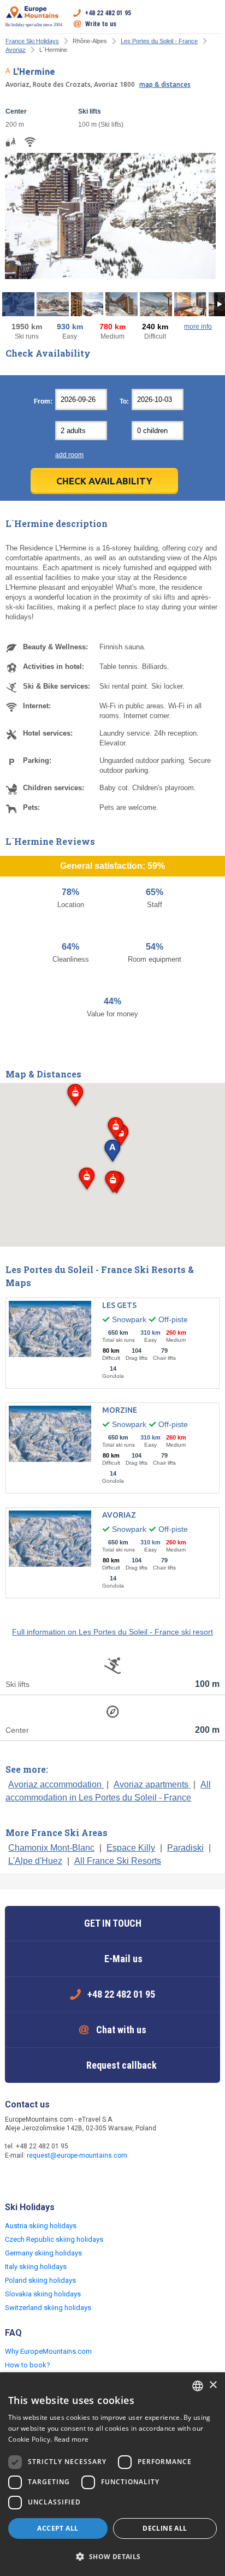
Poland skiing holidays (40, 2280)
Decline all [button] (165, 2528)
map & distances (165, 84)
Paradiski (185, 1848)
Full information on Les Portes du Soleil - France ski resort (112, 1632)
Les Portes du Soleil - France (159, 41)
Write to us (101, 24)
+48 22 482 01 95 (108, 13)
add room (69, 455)
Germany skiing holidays (43, 2253)
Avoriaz (16, 50)
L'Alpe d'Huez (35, 1861)
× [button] (213, 2385)
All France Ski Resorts (118, 1861)
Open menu (212, 19)
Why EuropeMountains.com (48, 2351)
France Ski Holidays (32, 41)
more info (198, 327)
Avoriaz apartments (152, 1784)
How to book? (28, 2365)
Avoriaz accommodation (56, 1784)
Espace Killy (131, 1848)
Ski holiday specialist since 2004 (34, 25)
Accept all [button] (58, 2528)
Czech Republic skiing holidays (54, 2239)
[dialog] (112, 2474)
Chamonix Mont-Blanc (51, 1848)
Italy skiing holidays (36, 2267)
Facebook (15, 2179)
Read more (72, 2439)
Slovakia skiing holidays (43, 2294)
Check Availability (104, 481)
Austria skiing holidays (41, 2226)
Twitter (37, 2179)
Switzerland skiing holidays (48, 2308)
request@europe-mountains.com (77, 2155)
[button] (75, 1096)
